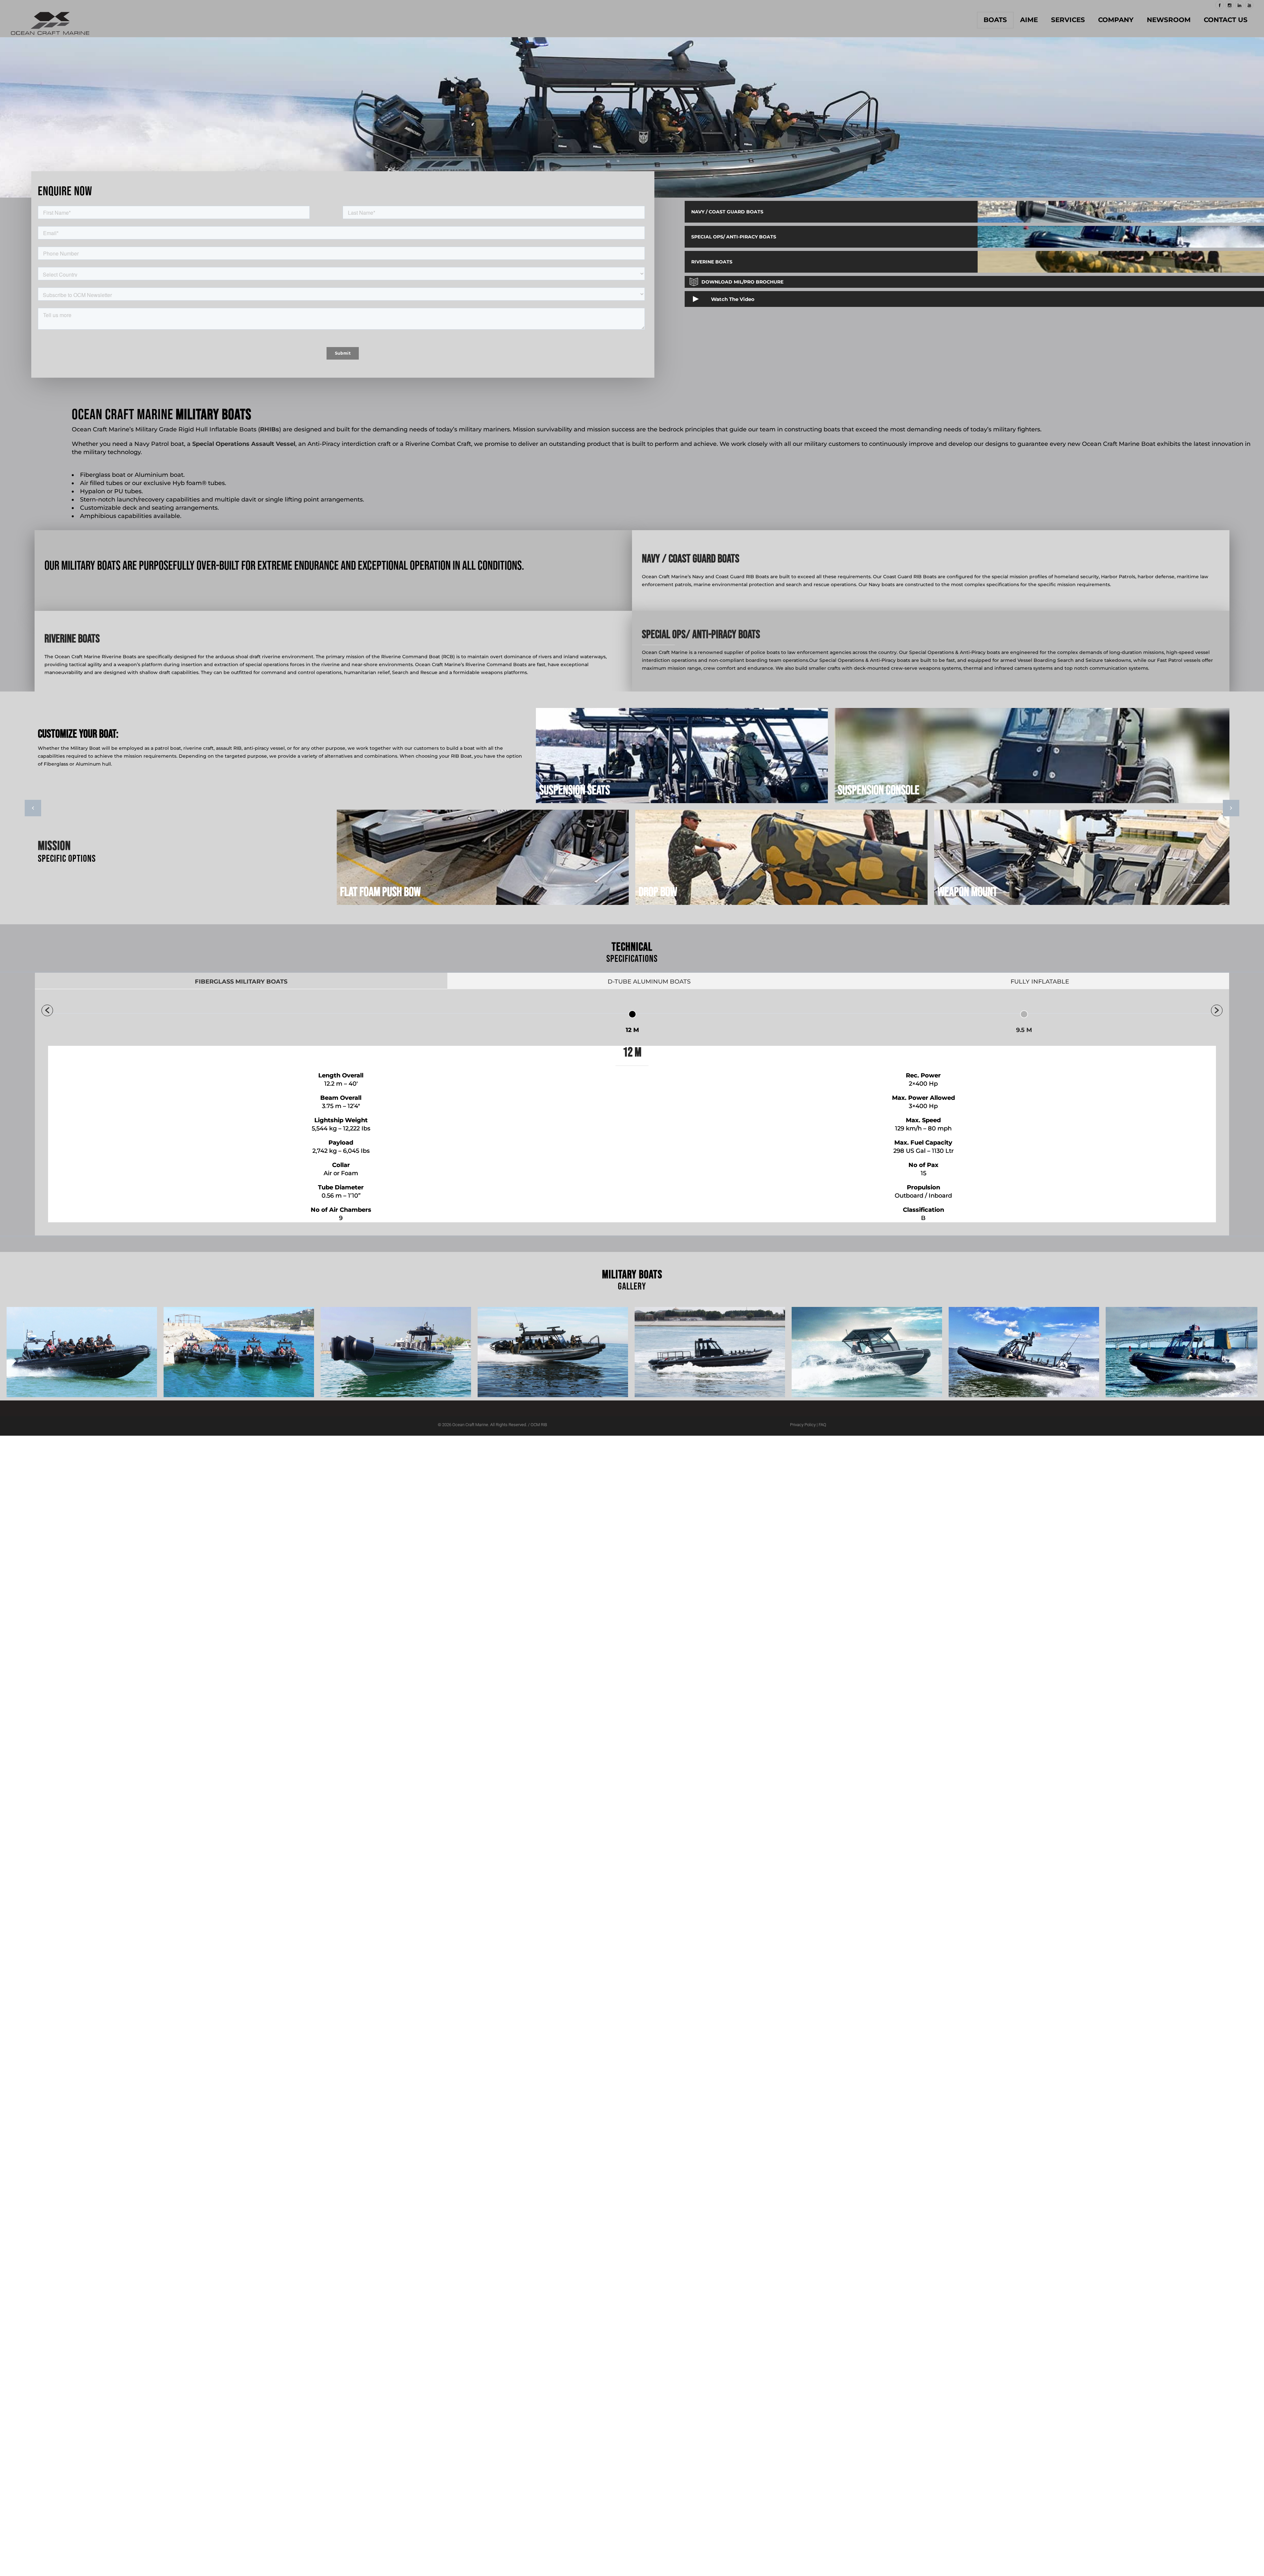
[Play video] (724, 299)
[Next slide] (1231, 808)
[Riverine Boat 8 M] (867, 1353)
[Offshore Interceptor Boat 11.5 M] (553, 1353)
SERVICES (1068, 20)
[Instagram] (1229, 5)
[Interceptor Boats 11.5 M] (239, 1353)
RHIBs (270, 429)
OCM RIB (539, 1425)
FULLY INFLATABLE (1040, 982)
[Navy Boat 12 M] (396, 1353)
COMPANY (1116, 20)
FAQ (822, 1425)
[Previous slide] (33, 808)
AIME (1029, 20)
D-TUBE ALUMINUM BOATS (649, 982)
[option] (632, 806)
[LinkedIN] (1239, 5)
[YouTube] (1249, 5)
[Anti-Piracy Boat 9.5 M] (82, 1353)
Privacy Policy (803, 1425)
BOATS (995, 20)
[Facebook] (1220, 5)
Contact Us (1226, 20)
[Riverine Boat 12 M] (710, 1353)
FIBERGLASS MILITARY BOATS (241, 982)
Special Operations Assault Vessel (244, 444)
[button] (47, 1010)
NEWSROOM (1169, 20)
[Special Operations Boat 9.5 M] (1024, 1353)
